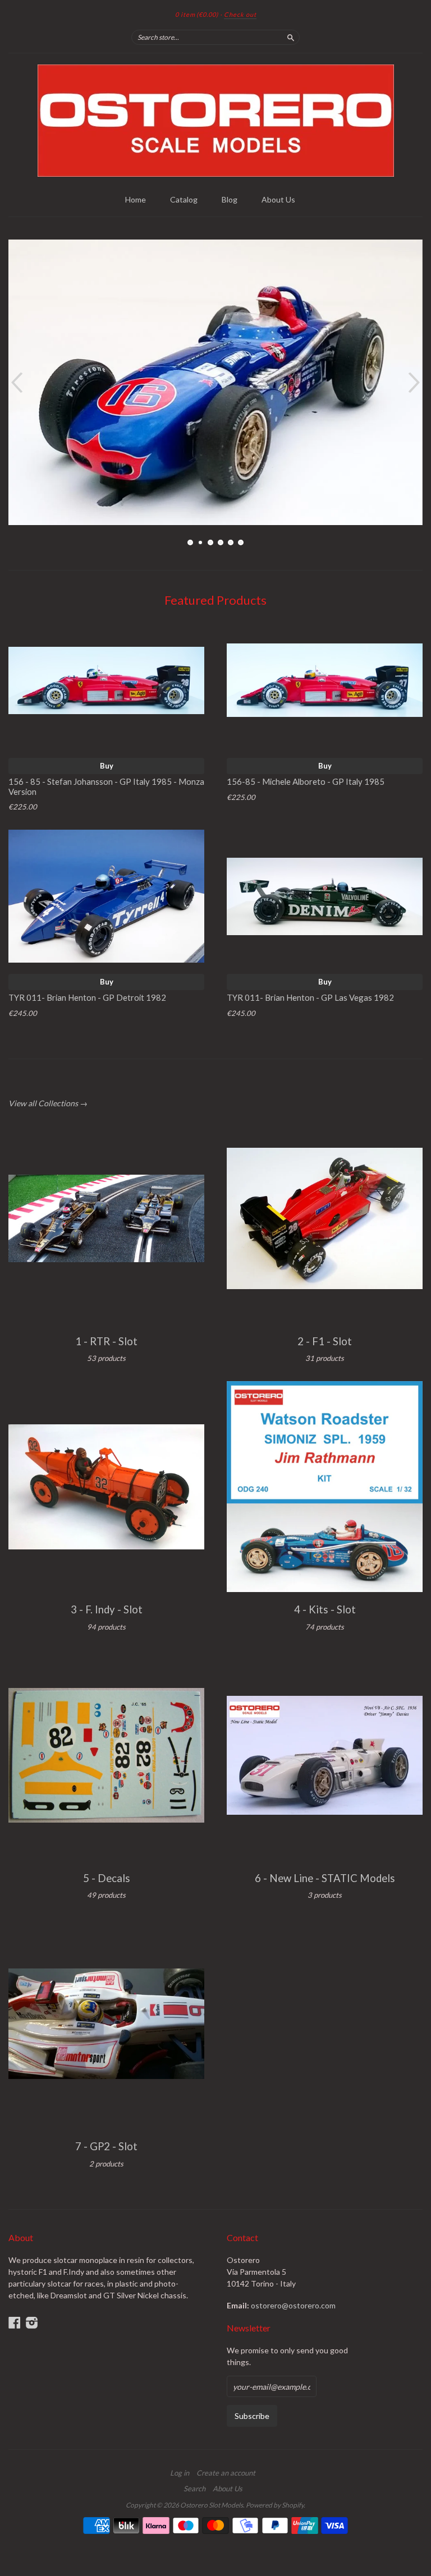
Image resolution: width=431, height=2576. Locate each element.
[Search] (291, 37)
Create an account (226, 2473)
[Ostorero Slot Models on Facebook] (15, 2322)
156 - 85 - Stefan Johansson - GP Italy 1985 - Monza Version (106, 786)
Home (136, 199)
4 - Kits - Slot (325, 1609)
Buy (107, 766)
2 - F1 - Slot (325, 1341)
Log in (180, 2473)
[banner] (215, 121)
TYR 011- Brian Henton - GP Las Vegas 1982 (310, 997)
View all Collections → (48, 1103)
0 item (197, 14)
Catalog (184, 199)
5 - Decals (107, 1878)
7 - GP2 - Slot (106, 2146)
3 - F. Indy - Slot (107, 1609)
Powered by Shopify (275, 2505)
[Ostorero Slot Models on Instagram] (32, 2322)
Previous (15, 382)
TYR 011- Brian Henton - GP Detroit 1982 (87, 997)
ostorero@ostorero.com (293, 2305)
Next (416, 382)
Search (194, 2488)
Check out (240, 14)
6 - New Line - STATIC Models (325, 1878)
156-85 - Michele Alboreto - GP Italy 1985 (306, 781)
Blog (230, 199)
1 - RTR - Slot (106, 1341)
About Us (278, 199)
